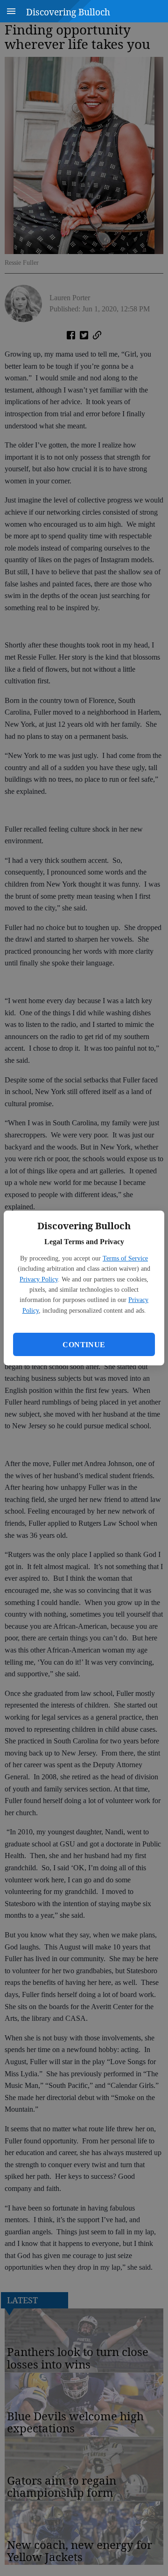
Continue (84, 1345)
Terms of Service (125, 1258)
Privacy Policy (39, 1279)
